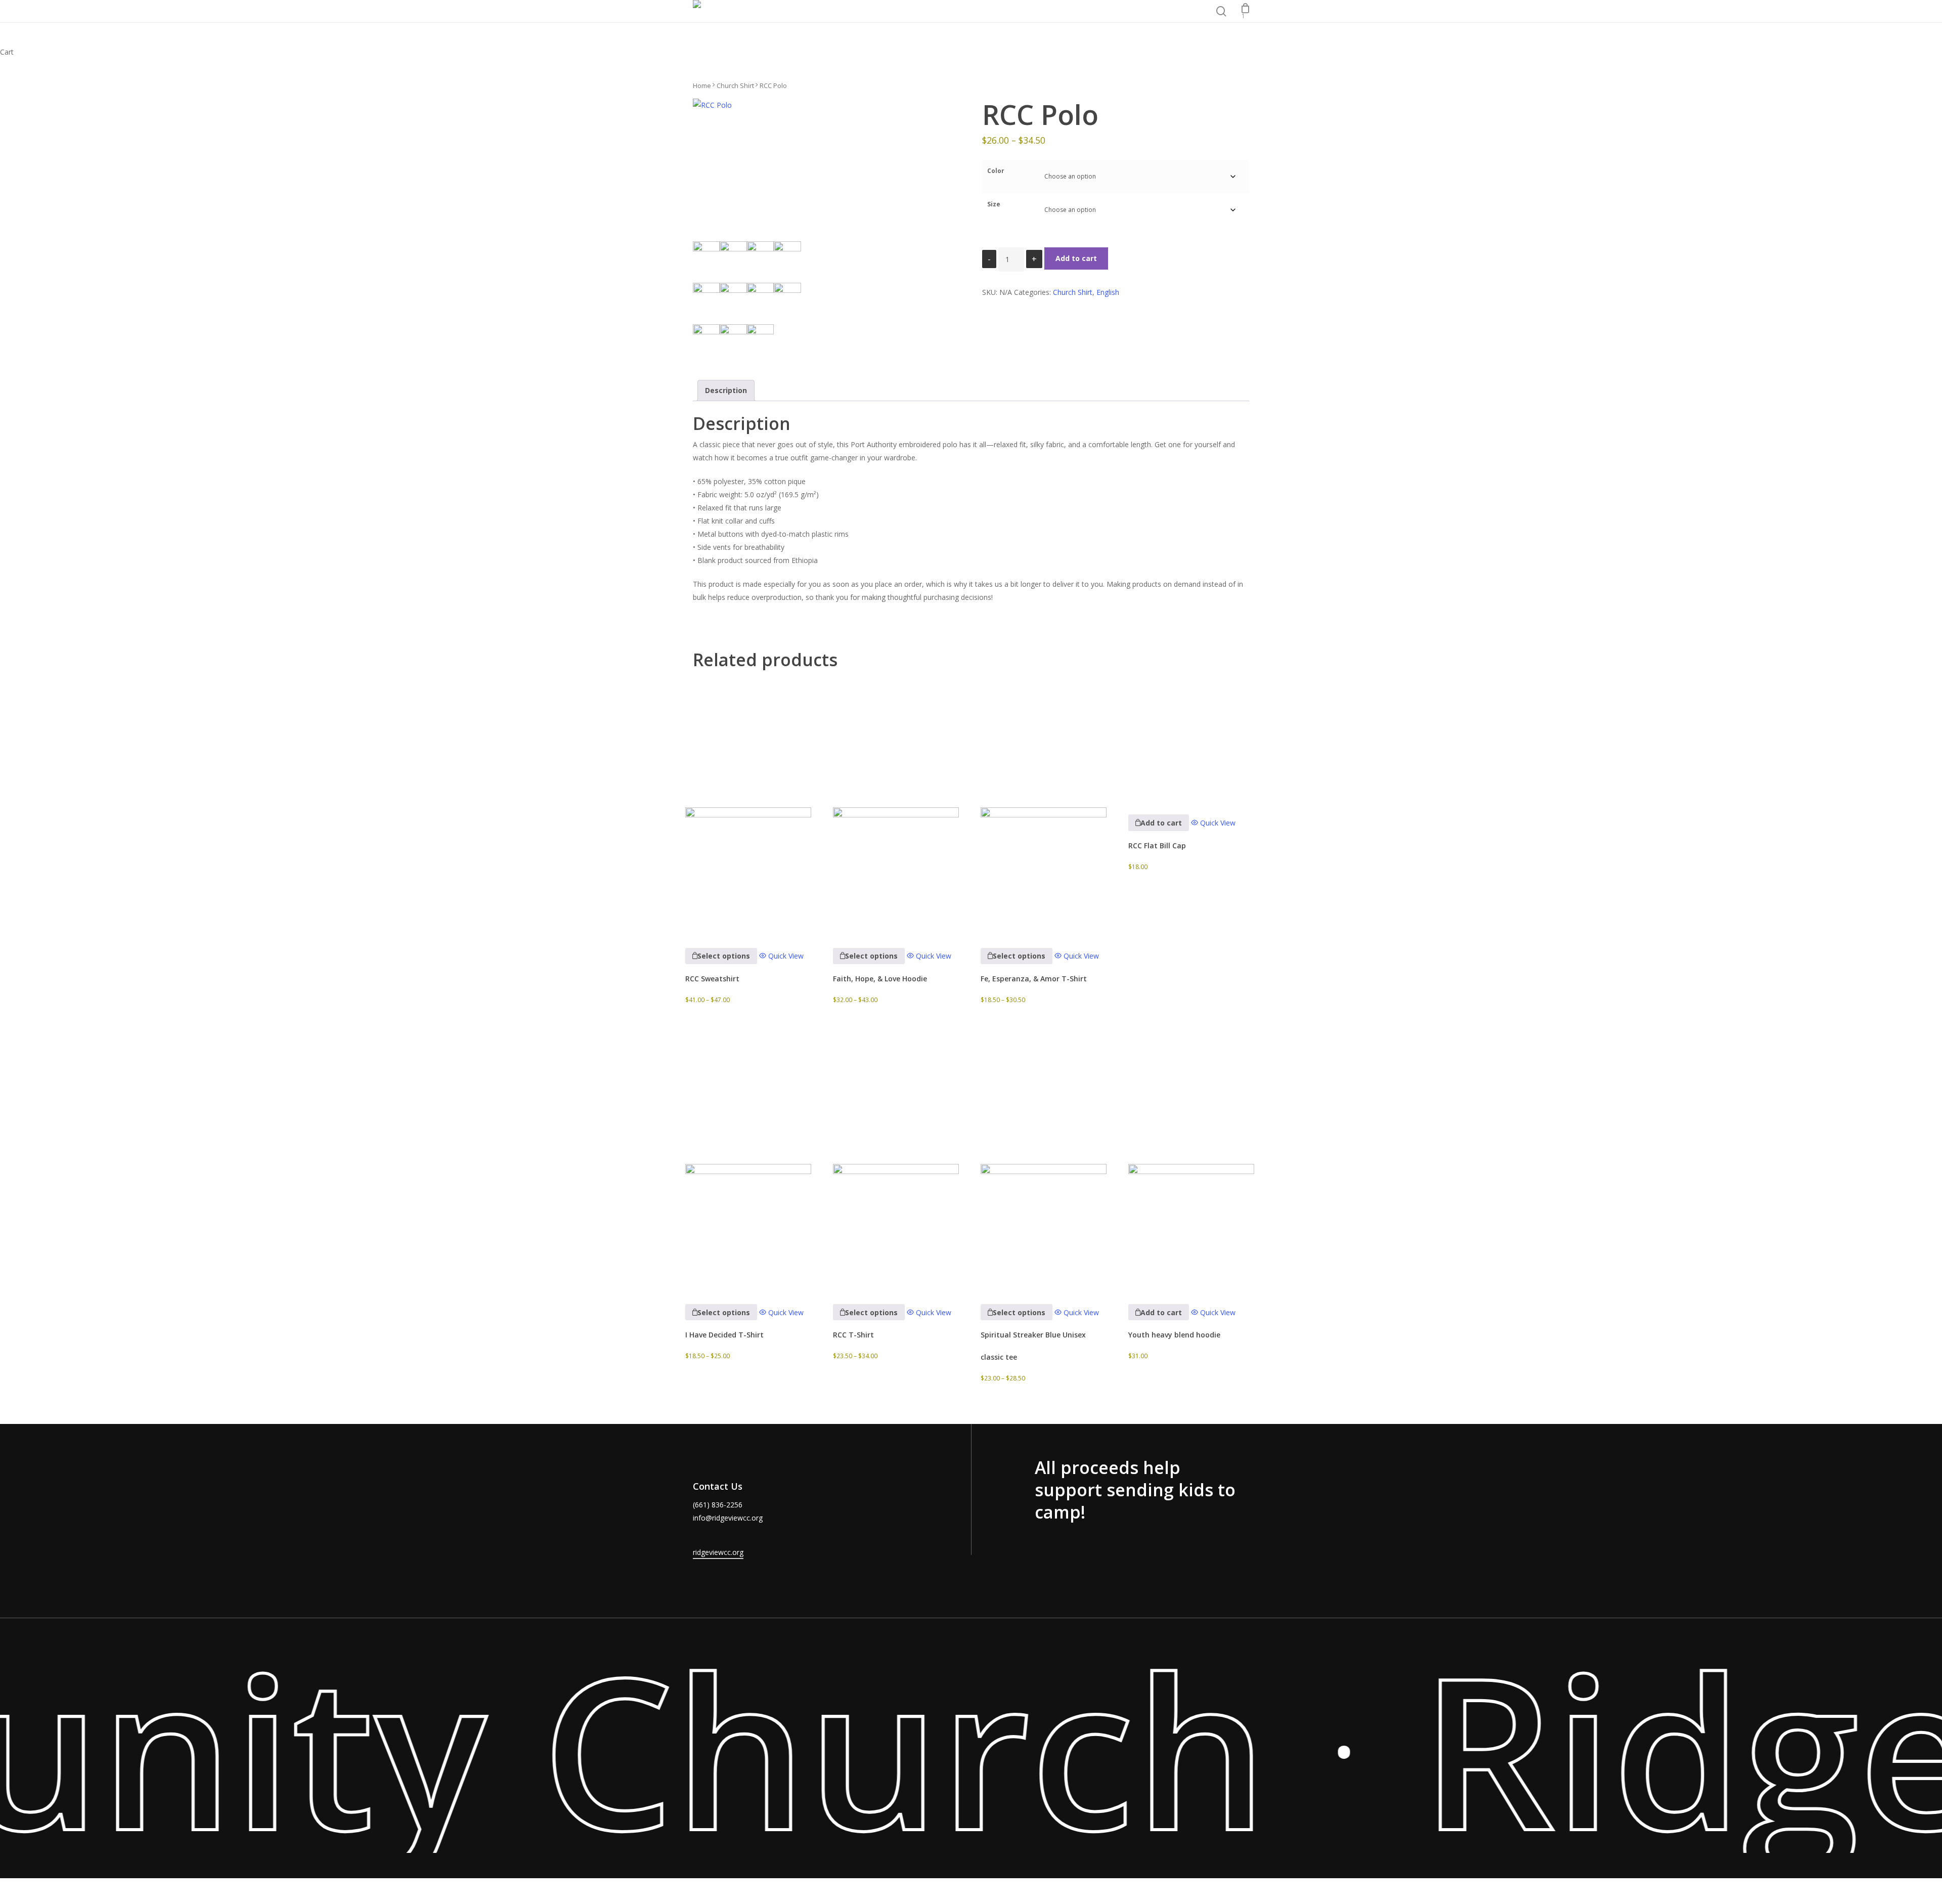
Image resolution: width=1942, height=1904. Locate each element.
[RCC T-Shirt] (896, 1160)
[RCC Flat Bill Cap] (1191, 737)
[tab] (726, 391)
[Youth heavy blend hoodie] (1191, 1160)
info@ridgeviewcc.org (728, 1518)
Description (726, 390)
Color (996, 171)
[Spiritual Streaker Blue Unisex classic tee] (1044, 1160)
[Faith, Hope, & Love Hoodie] (896, 804)
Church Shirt (735, 85)
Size (994, 204)
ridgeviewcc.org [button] (718, 1552)
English (1108, 292)
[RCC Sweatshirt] (748, 804)
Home (702, 85)
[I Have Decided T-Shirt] (748, 1160)
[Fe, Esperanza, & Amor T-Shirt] (1044, 804)
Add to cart (1076, 258)
